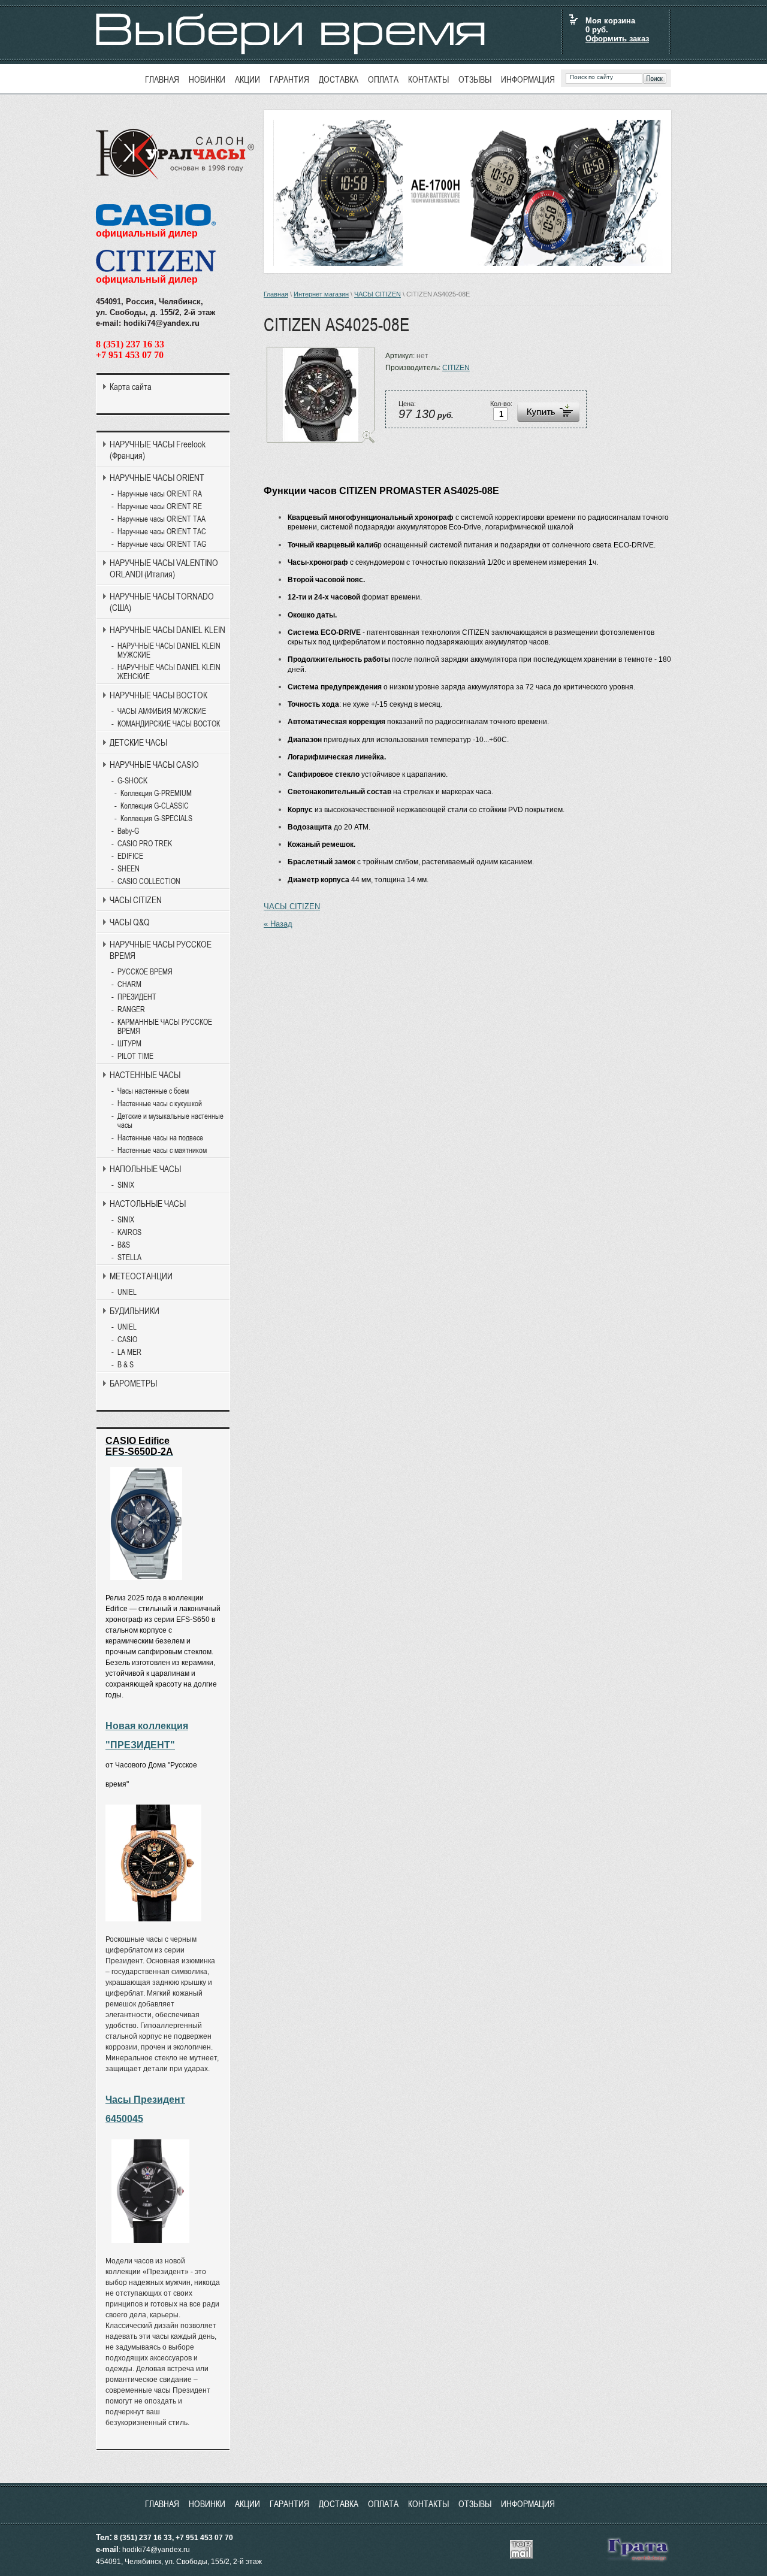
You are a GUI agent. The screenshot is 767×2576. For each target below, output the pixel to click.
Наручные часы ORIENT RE (160, 506)
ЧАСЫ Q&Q (130, 922)
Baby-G (128, 831)
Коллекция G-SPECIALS (156, 818)
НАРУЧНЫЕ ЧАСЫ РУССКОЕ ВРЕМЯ (161, 950)
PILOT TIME (135, 1056)
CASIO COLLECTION (149, 881)
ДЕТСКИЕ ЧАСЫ (138, 742)
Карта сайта (131, 387)
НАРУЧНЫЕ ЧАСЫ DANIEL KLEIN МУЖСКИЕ (169, 650)
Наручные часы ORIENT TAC (162, 532)
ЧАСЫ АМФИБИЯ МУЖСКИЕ (162, 711)
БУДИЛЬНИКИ (135, 1311)
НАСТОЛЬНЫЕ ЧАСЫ (148, 1204)
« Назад (278, 924)
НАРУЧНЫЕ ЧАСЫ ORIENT (157, 478)
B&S (124, 1245)
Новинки (207, 79)
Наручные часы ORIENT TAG (162, 544)
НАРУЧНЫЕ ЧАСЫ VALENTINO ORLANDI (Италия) (164, 568)
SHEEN (129, 869)
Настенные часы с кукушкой (160, 1104)
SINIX (126, 1185)
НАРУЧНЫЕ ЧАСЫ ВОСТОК (158, 695)
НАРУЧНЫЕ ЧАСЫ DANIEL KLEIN (167, 630)
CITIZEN (456, 368)
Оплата (383, 79)
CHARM (129, 984)
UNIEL (127, 1292)
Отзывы (475, 79)
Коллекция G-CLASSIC (155, 806)
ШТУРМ (129, 1044)
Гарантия (289, 79)
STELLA (129, 1257)
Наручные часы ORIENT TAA (161, 519)
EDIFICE (130, 856)
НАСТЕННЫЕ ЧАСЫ (145, 1075)
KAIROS (129, 1232)
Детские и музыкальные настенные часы (170, 1121)
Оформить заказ (617, 39)
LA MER (129, 1352)
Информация (528, 79)
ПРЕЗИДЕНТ (137, 997)
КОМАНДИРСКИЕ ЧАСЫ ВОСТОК (169, 724)
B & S (126, 1365)
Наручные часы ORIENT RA (160, 494)
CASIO (127, 1340)
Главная (162, 79)
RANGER (131, 1009)
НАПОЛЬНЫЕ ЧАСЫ (145, 1169)
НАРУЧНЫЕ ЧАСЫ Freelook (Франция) (158, 450)
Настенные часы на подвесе (160, 1138)
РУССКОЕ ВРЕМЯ (145, 972)
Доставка (339, 79)
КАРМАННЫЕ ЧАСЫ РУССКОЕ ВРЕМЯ (165, 1027)
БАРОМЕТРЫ (133, 1383)
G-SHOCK (132, 781)
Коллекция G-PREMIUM (156, 793)
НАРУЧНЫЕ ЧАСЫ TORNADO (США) (162, 602)
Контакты (428, 79)
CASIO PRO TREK (145, 844)
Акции (247, 79)
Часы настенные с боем (153, 1091)
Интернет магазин (321, 294)
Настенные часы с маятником (162, 1150)
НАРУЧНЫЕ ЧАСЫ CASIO (154, 765)
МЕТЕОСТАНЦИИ (141, 1276)
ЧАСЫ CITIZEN (378, 294)
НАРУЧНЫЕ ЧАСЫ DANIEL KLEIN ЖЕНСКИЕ (169, 672)
